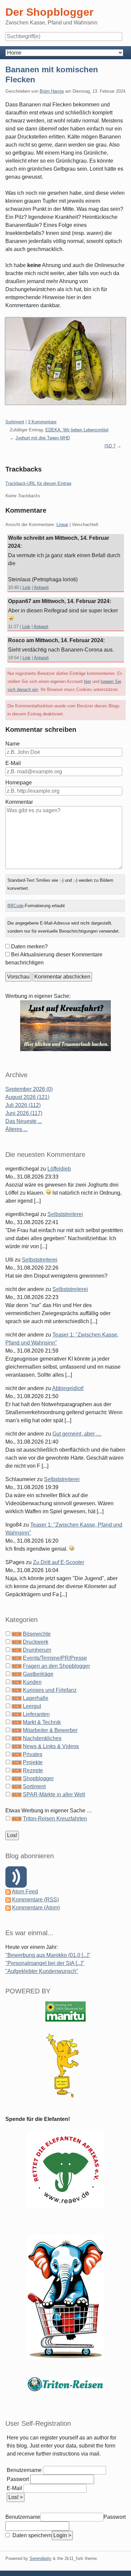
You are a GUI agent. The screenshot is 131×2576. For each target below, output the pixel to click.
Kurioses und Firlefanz (50, 1690)
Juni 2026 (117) (24, 1113)
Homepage (19, 783)
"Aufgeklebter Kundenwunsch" (42, 1971)
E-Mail (13, 763)
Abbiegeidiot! (68, 1388)
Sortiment (15, 422)
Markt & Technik (42, 1722)
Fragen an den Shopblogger (56, 1666)
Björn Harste (52, 91)
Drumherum (37, 1650)
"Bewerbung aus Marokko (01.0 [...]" (48, 1955)
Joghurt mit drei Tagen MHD (43, 438)
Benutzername (24, 2470)
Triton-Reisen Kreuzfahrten (55, 1819)
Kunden (32, 1682)
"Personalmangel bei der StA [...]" (45, 1963)
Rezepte (33, 1770)
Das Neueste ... (24, 1121)
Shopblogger (38, 1778)
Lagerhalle (36, 1698)
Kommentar (19, 802)
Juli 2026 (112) (23, 1105)
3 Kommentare (42, 422)
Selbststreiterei (65, 1214)
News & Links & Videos (51, 1746)
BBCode (15, 906)
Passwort (18, 2479)
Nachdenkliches (42, 1738)
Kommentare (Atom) (36, 1908)
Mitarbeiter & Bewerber (50, 1730)
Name (13, 744)
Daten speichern (31, 2535)
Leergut (32, 1706)
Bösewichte (37, 1634)
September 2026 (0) (29, 1089)
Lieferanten (36, 1714)
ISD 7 (110, 446)
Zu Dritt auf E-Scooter (59, 1562)
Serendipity (40, 2558)
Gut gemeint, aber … (77, 1434)
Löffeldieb (59, 1169)
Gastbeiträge (38, 1674)
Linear (62, 525)
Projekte (33, 1762)
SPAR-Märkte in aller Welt (54, 1794)
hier (88, 681)
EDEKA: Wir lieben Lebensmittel (77, 430)
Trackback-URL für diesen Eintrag (38, 483)
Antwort (41, 587)
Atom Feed (25, 1892)
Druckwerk (36, 1642)
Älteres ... (16, 1129)
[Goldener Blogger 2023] (65, 2065)
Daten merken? (29, 947)
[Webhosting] (65, 2011)
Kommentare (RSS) (35, 1900)
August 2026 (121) (27, 1097)
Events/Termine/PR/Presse (55, 1658)
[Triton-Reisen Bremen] (65, 1025)
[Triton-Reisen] (65, 2384)
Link (27, 587)
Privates (33, 1754)
